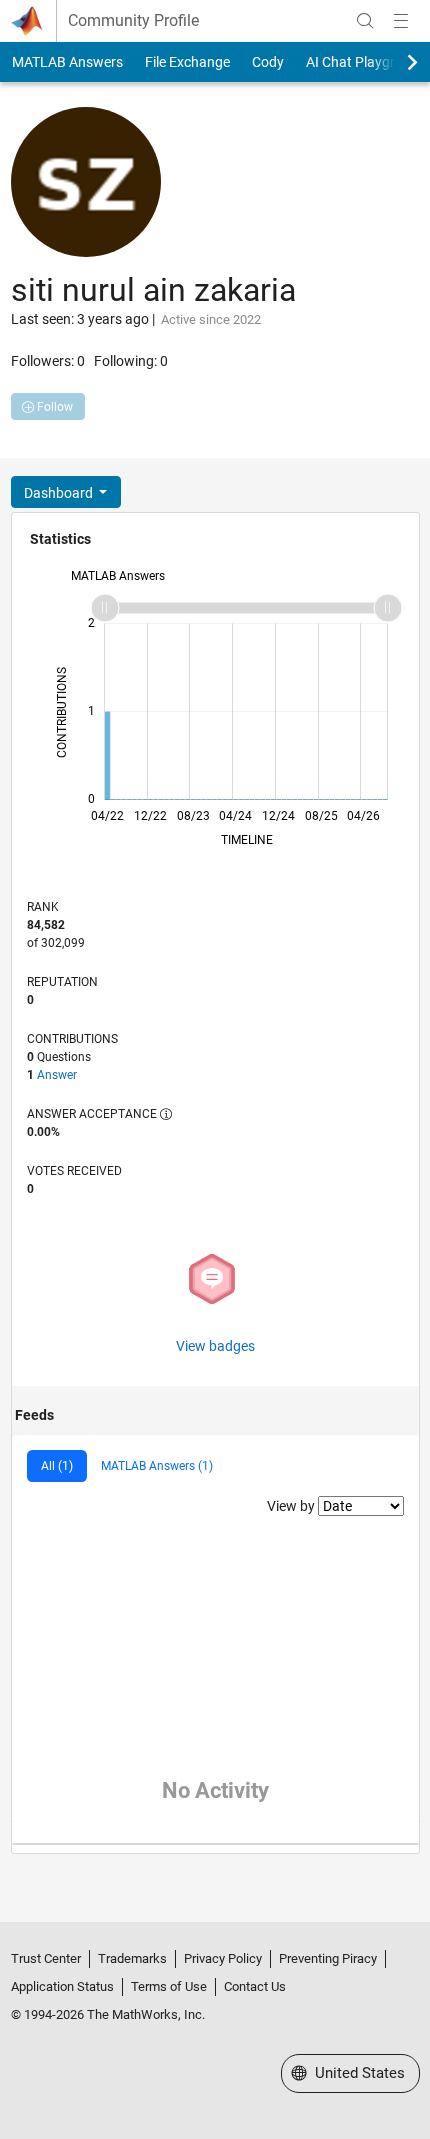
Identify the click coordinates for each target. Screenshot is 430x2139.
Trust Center (46, 1958)
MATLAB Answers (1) (157, 1466)
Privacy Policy (223, 1958)
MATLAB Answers (67, 62)
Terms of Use (169, 1986)
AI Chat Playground (366, 62)
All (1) (57, 1466)
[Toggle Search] (365, 21)
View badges (215, 1346)
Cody (268, 62)
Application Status (62, 1986)
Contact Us (255, 1986)
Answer (57, 1075)
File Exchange (187, 62)
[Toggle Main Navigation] (401, 21)
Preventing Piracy (328, 1958)
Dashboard (60, 493)
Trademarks (132, 1958)
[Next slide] (395, 62)
